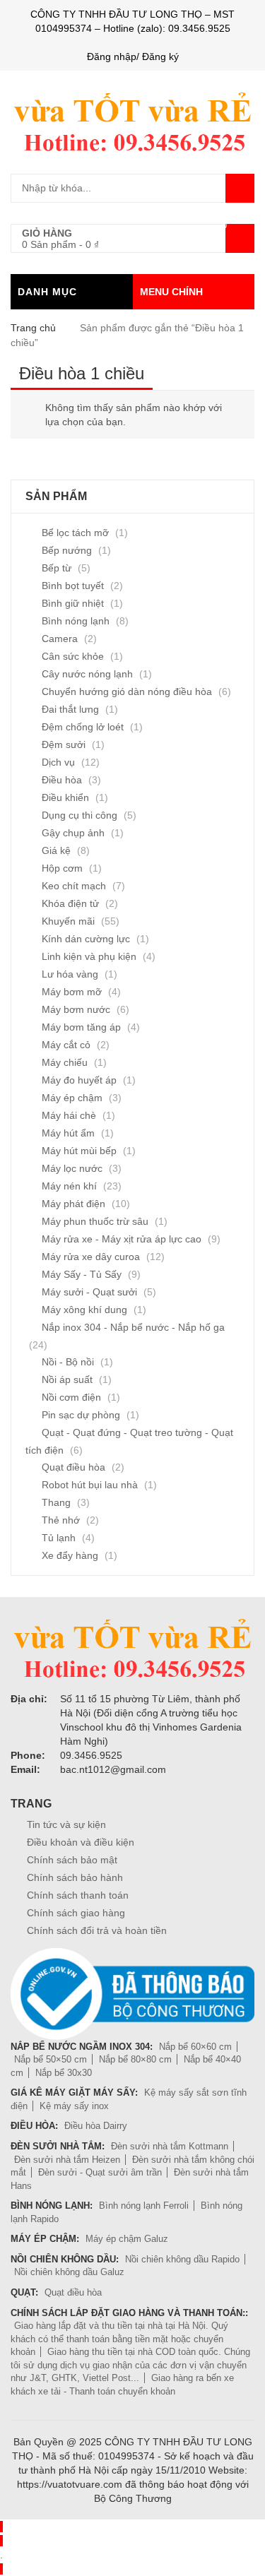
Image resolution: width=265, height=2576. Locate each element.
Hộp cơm (62, 868)
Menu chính (171, 292)
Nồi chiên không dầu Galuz (69, 2272)
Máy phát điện (73, 1204)
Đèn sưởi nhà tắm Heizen (67, 2160)
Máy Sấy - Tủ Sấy (82, 1274)
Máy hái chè (69, 1115)
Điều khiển (65, 797)
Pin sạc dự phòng (81, 1415)
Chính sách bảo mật (72, 1860)
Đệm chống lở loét (83, 727)
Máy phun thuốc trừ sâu (95, 1221)
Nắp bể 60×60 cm (195, 2047)
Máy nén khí (69, 1186)
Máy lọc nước (72, 1168)
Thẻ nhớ (61, 1520)
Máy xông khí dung (84, 1310)
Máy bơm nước (76, 1009)
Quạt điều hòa (73, 1467)
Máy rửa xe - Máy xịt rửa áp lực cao (122, 1239)
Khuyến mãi (68, 921)
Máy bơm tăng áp (81, 1027)
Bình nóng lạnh (76, 621)
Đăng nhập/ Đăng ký (133, 57)
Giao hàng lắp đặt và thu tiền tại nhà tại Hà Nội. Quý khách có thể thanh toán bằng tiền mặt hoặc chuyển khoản (119, 2339)
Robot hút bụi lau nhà (90, 1485)
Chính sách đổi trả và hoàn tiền (97, 1930)
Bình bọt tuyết (73, 586)
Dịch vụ (58, 762)
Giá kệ (56, 850)
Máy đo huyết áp (79, 1080)
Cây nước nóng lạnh (87, 674)
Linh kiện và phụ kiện (89, 956)
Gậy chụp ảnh (73, 833)
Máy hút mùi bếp (79, 1151)
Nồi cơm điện (71, 1397)
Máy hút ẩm (68, 1133)
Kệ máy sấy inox (74, 2106)
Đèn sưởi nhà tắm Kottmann (170, 2146)
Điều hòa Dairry (96, 2126)
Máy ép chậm (72, 1098)
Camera (60, 639)
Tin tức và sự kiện (66, 1824)
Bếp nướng (67, 550)
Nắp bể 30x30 (64, 2073)
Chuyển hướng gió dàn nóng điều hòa (127, 692)
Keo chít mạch (74, 886)
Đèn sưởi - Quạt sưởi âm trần (100, 2172)
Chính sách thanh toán (78, 1895)
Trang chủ (33, 328)
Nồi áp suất (67, 1379)
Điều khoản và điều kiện (81, 1842)
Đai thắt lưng (70, 709)
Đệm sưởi (64, 744)
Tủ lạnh (59, 1538)
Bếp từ (57, 568)
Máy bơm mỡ (72, 992)
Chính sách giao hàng (76, 1913)
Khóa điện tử (70, 903)
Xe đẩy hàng (70, 1555)
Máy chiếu (65, 1062)
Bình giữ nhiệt (73, 603)
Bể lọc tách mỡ (75, 533)
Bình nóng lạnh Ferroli (144, 2206)
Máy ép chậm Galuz (127, 2239)
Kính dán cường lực (86, 939)
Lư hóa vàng (70, 974)
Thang (56, 1502)
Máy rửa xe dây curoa (91, 1257)
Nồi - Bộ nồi (68, 1362)
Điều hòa (62, 780)
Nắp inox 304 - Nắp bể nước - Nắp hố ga (133, 1327)
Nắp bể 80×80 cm (135, 2059)
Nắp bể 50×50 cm (51, 2059)
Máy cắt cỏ (66, 1045)
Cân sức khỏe (73, 656)
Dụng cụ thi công (79, 815)
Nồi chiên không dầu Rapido (182, 2259)
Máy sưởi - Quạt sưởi (89, 1292)
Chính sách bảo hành (75, 1877)
